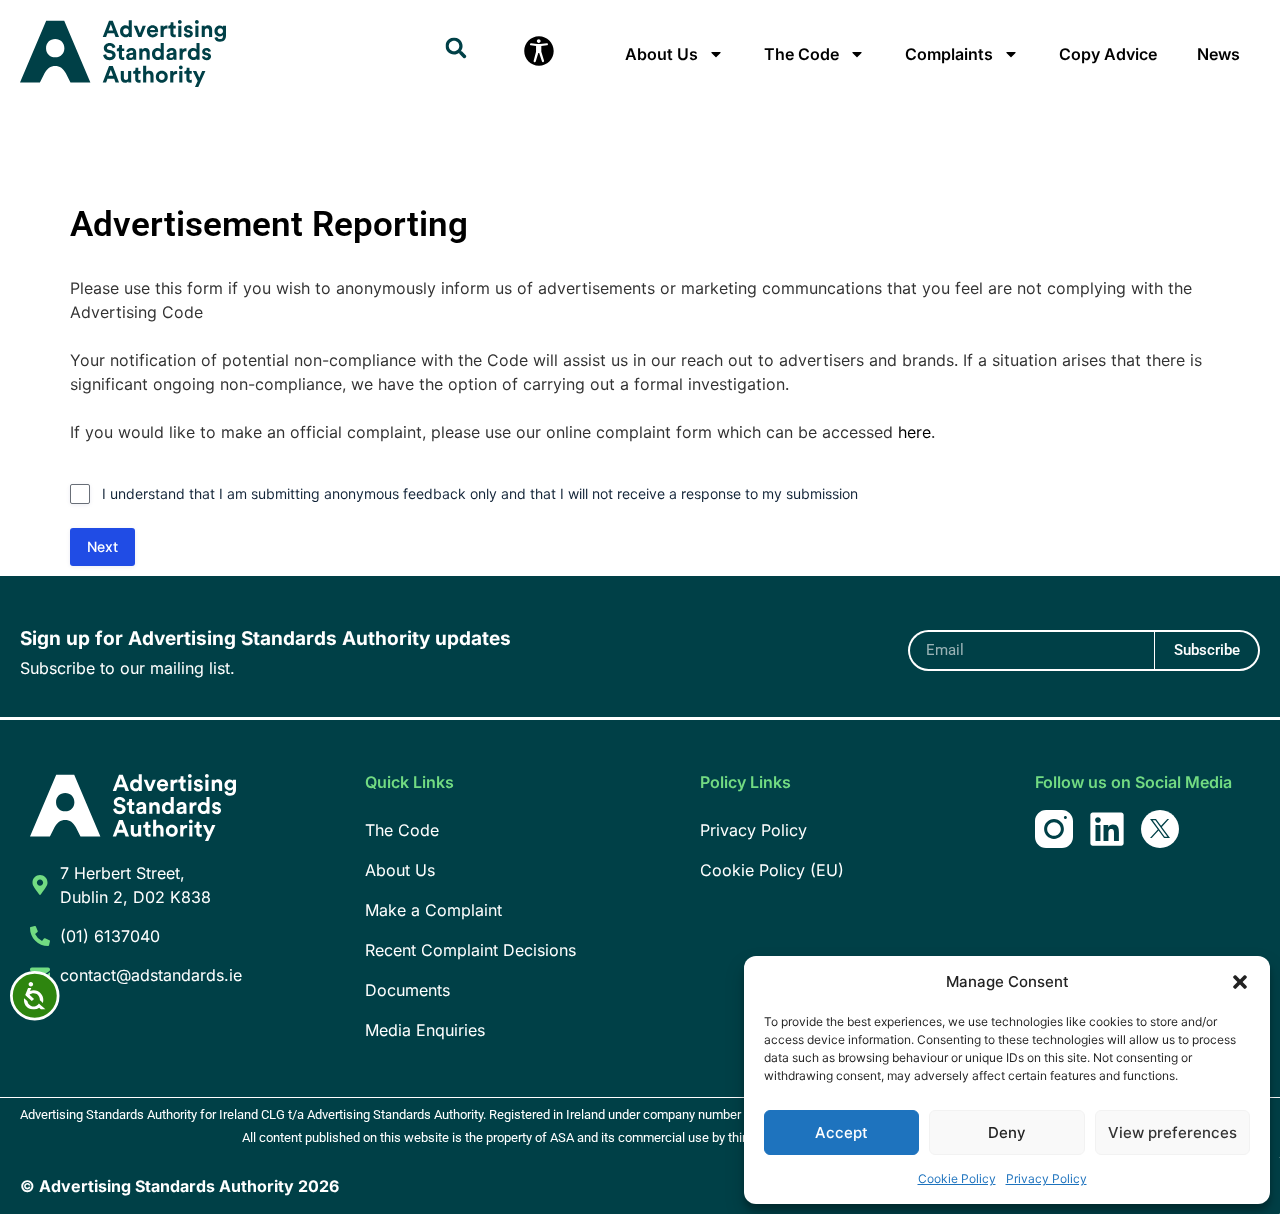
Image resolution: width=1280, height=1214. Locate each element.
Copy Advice (1108, 54)
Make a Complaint (433, 910)
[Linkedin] (1107, 829)
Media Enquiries (425, 1030)
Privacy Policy (1046, 1178)
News (1218, 54)
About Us (661, 54)
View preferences (1172, 1132)
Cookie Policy (957, 1178)
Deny (1007, 1132)
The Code (801, 54)
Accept (841, 1132)
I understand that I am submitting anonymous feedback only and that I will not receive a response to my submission (480, 493)
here (914, 432)
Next (102, 546)
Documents (407, 990)
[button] (1240, 982)
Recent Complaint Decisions (470, 950)
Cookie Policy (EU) (772, 870)
